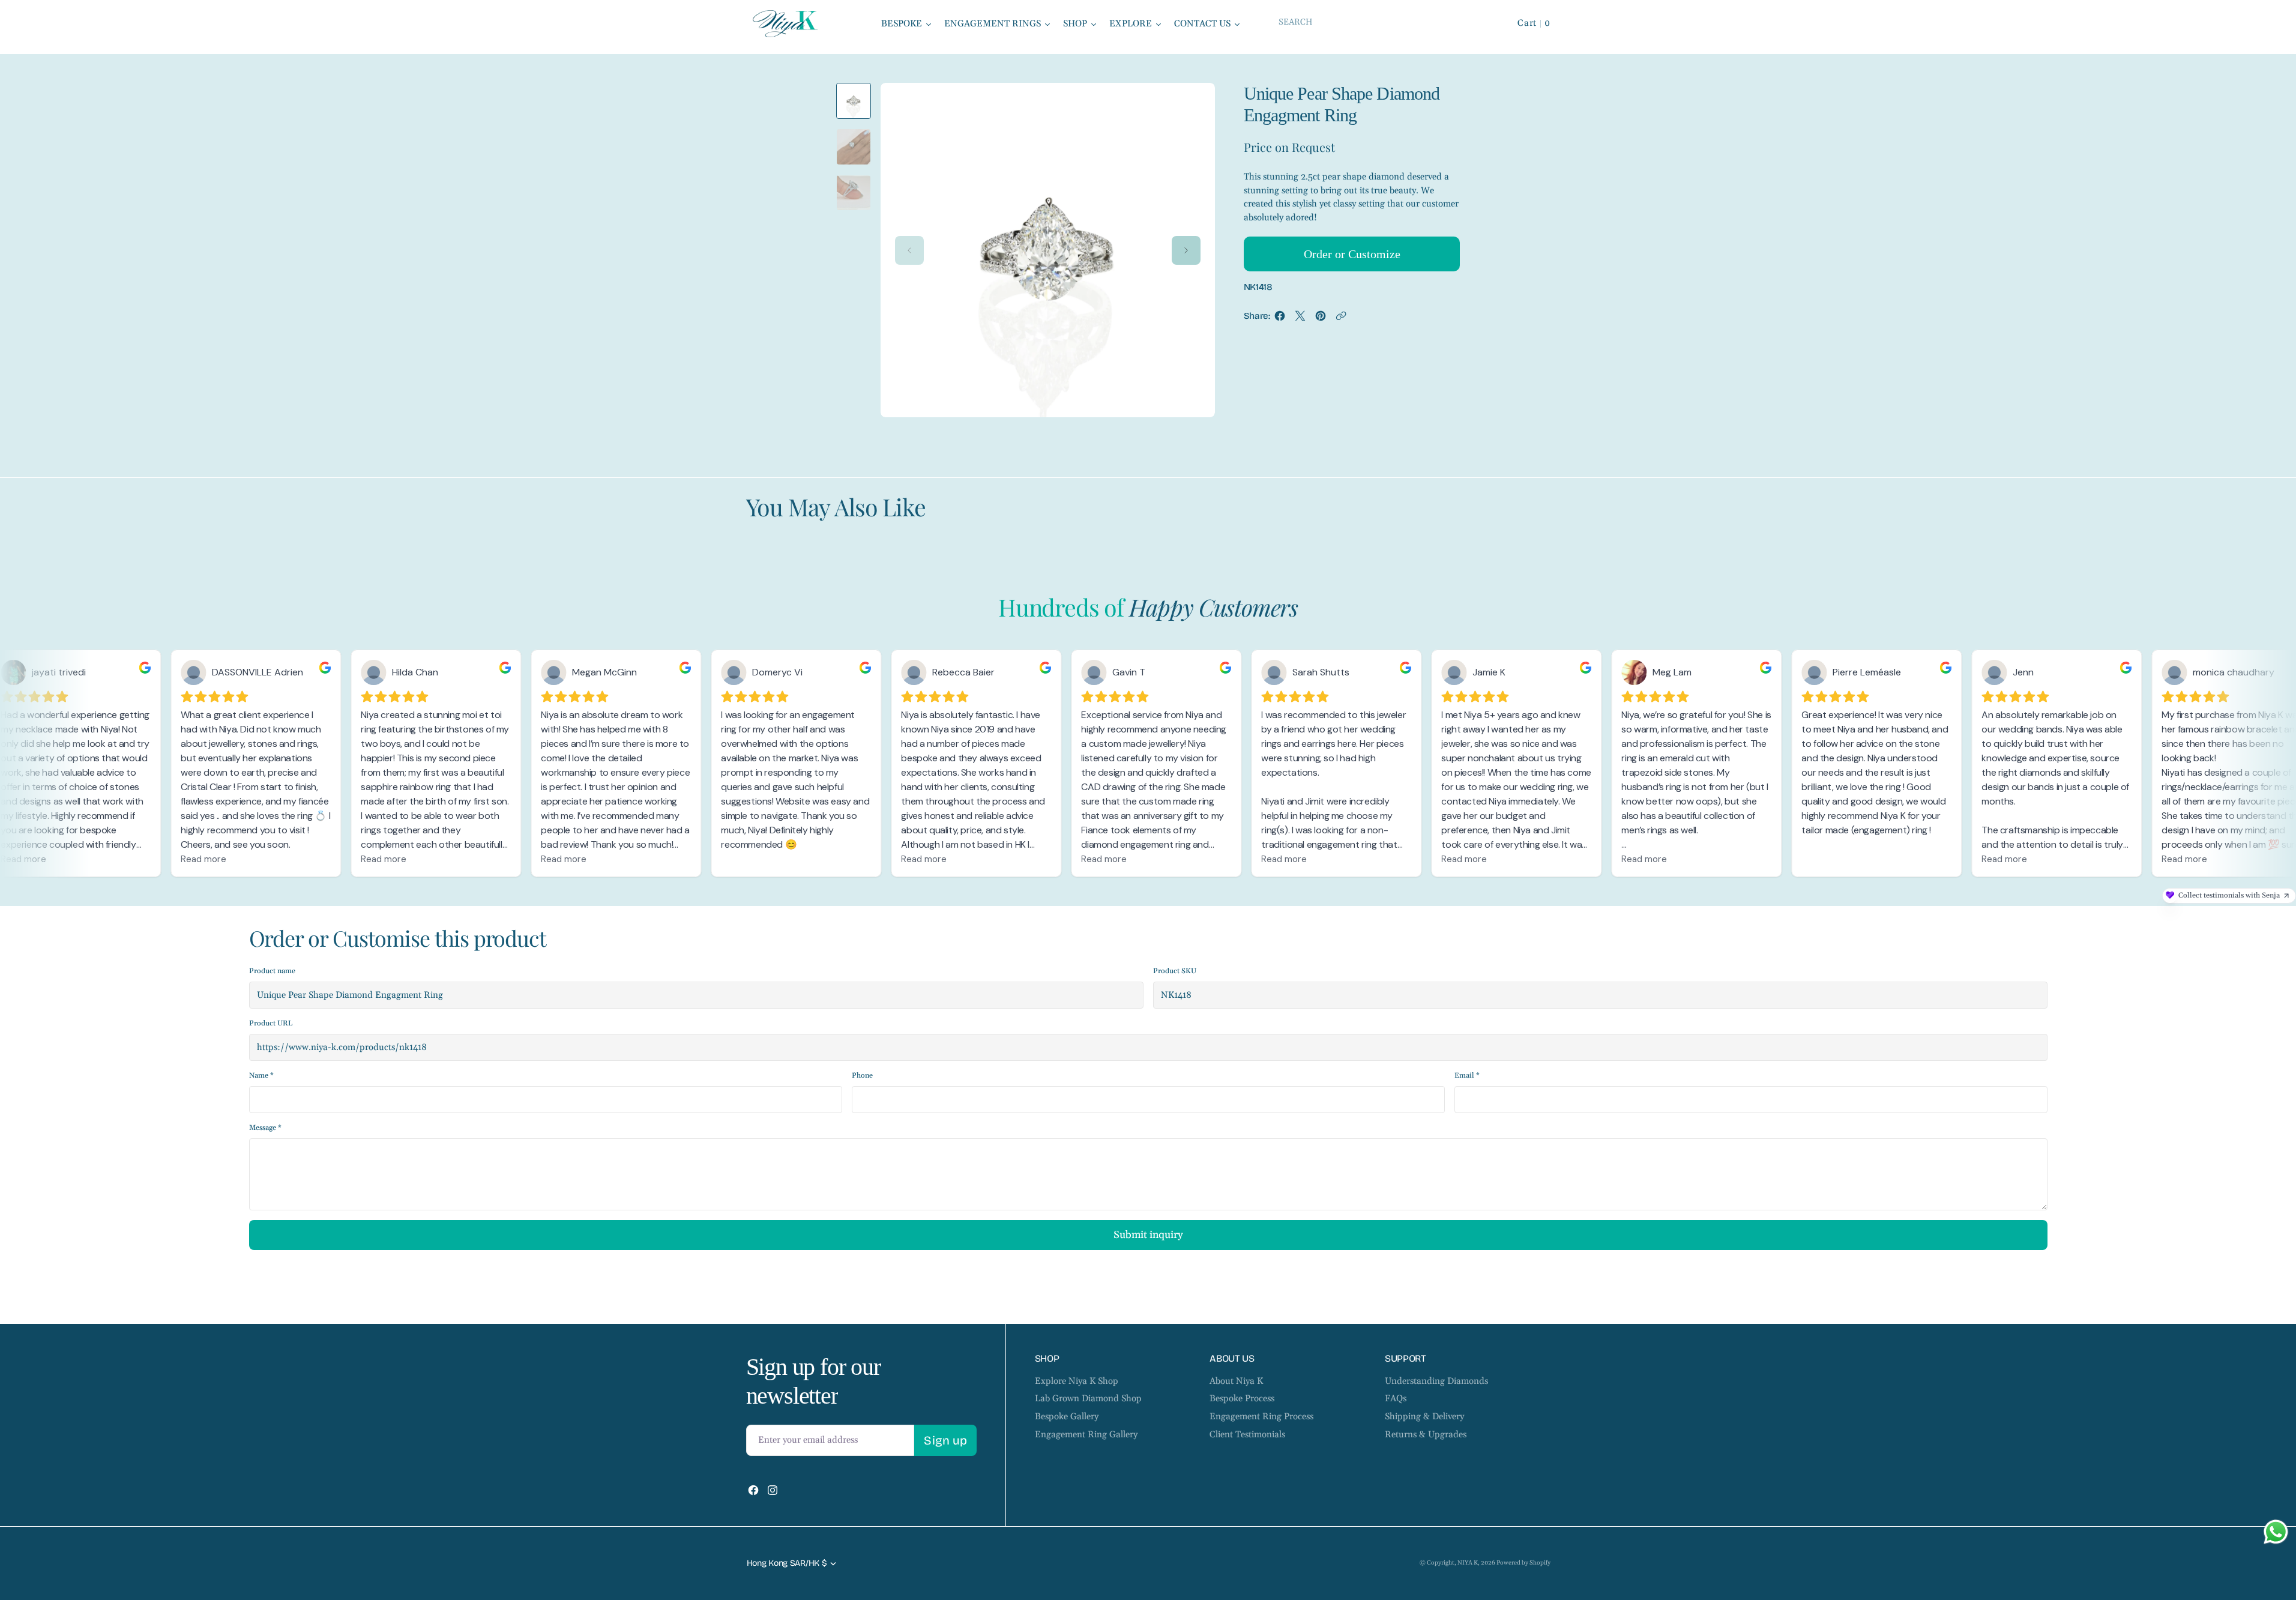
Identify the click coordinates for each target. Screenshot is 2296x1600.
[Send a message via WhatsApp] (2276, 1532)
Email (1467, 1076)
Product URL (271, 1023)
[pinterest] (1321, 319)
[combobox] (1379, 22)
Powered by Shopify (1523, 1563)
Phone (862, 1076)
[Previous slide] (909, 250)
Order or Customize (1352, 254)
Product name (272, 971)
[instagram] (773, 1490)
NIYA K (1468, 1563)
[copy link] (1341, 319)
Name (261, 1076)
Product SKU (1175, 971)
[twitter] (1300, 319)
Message (265, 1128)
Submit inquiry (1148, 1235)
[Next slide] (1186, 250)
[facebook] (1280, 319)
